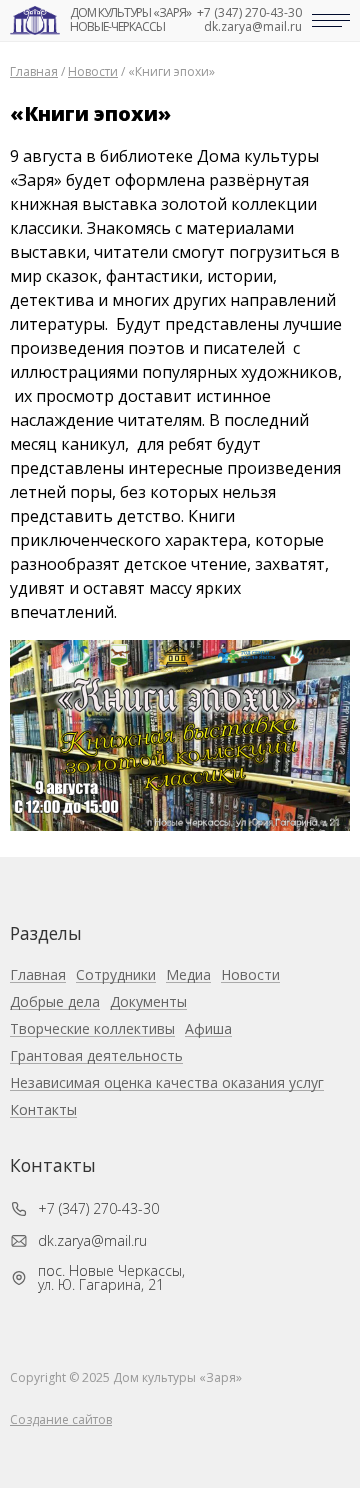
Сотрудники (116, 975)
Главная (38, 975)
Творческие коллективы (92, 1029)
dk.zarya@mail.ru (253, 27)
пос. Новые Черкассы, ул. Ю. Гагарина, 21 (111, 1278)
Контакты (43, 1110)
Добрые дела (55, 1002)
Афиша (208, 1029)
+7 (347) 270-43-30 (249, 13)
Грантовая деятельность (96, 1056)
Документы (148, 1002)
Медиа (188, 975)
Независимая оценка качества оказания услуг (167, 1083)
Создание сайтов (61, 1419)
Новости (250, 975)
